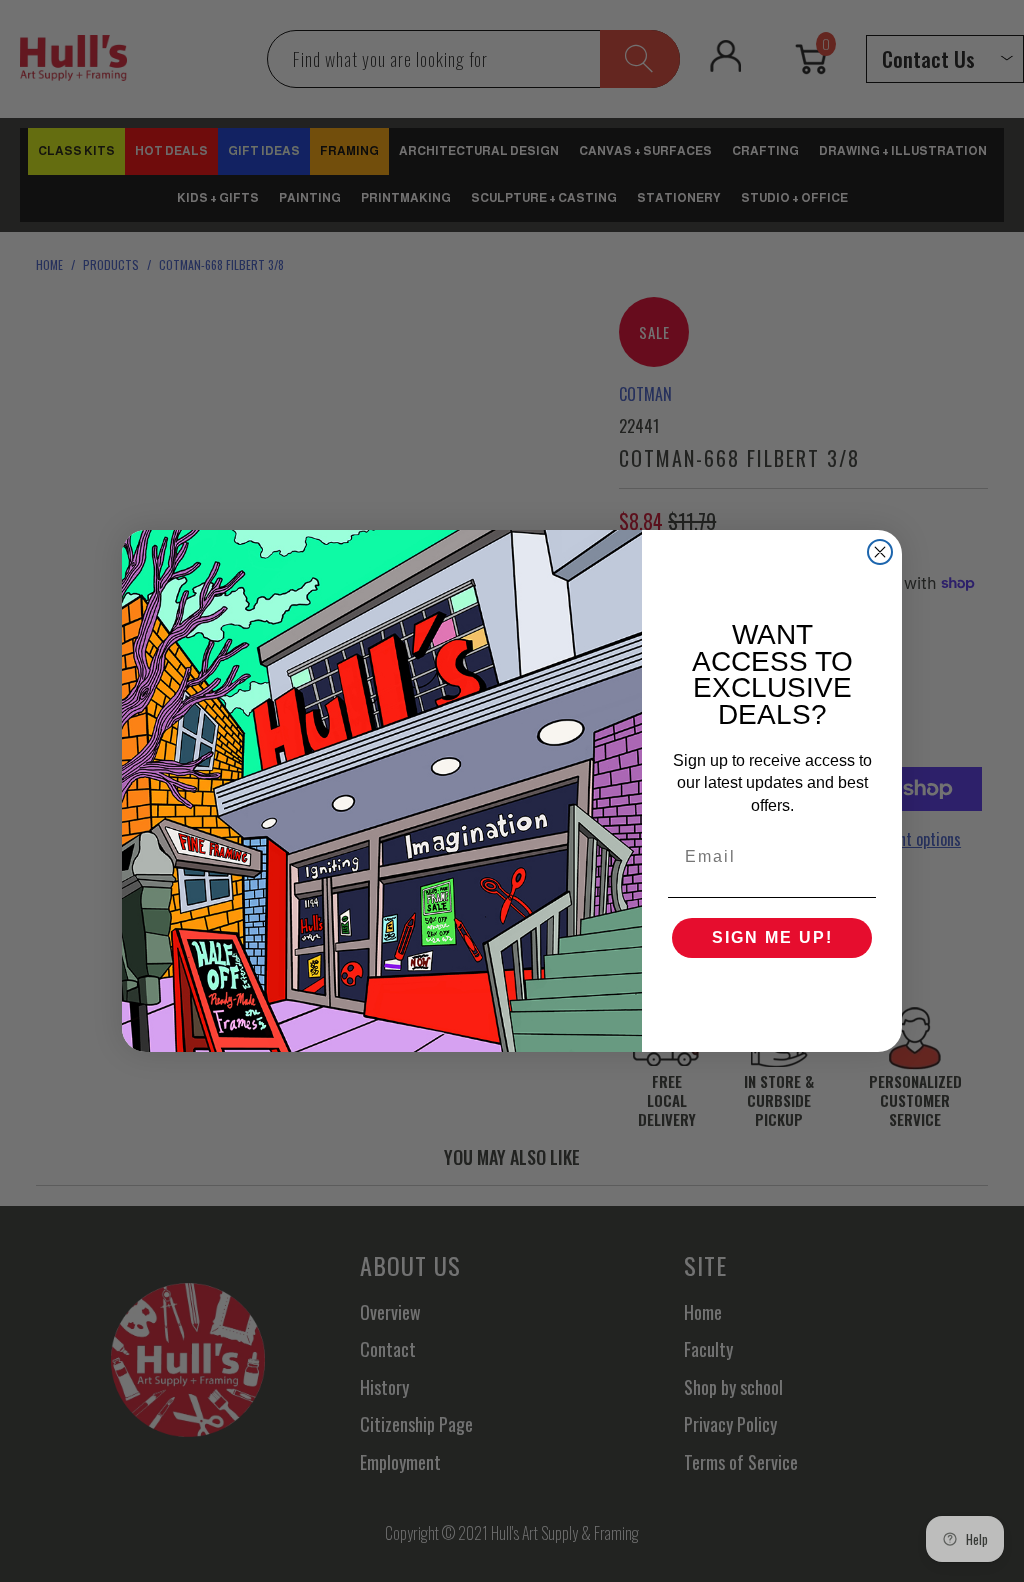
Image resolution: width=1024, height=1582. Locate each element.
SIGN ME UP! (772, 937)
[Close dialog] (880, 552)
